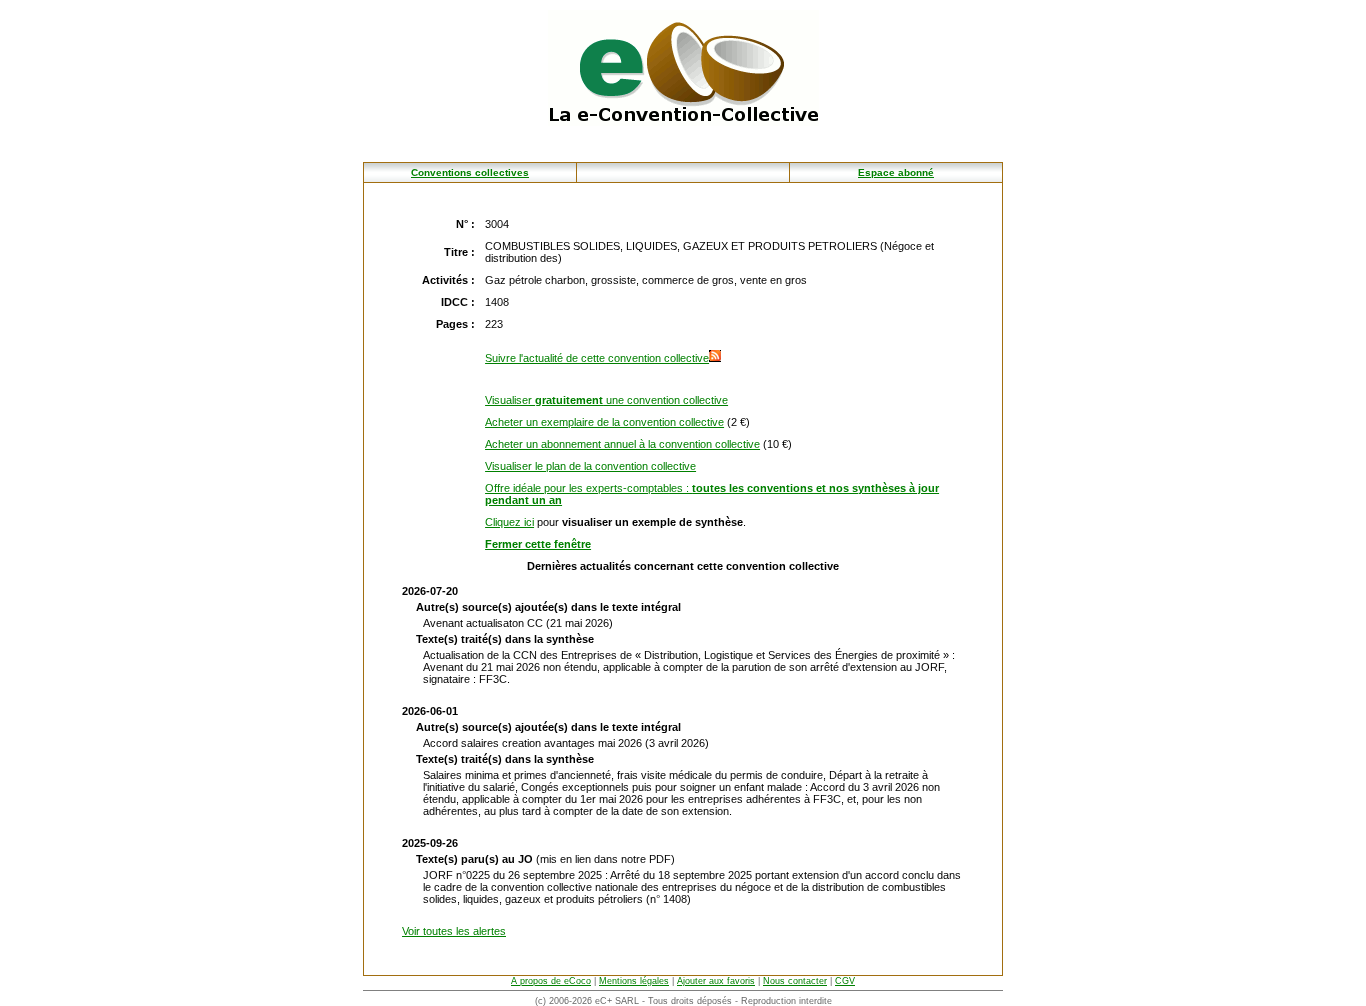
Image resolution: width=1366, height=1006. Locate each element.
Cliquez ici (509, 522)
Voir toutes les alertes (454, 931)
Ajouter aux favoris (716, 981)
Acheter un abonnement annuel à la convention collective (622, 444)
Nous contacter (795, 981)
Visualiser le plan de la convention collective (590, 466)
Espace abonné (896, 172)
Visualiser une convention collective (606, 400)
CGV (845, 981)
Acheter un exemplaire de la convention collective (604, 422)
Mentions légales (634, 981)
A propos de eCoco (551, 981)
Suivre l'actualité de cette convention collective (597, 358)
